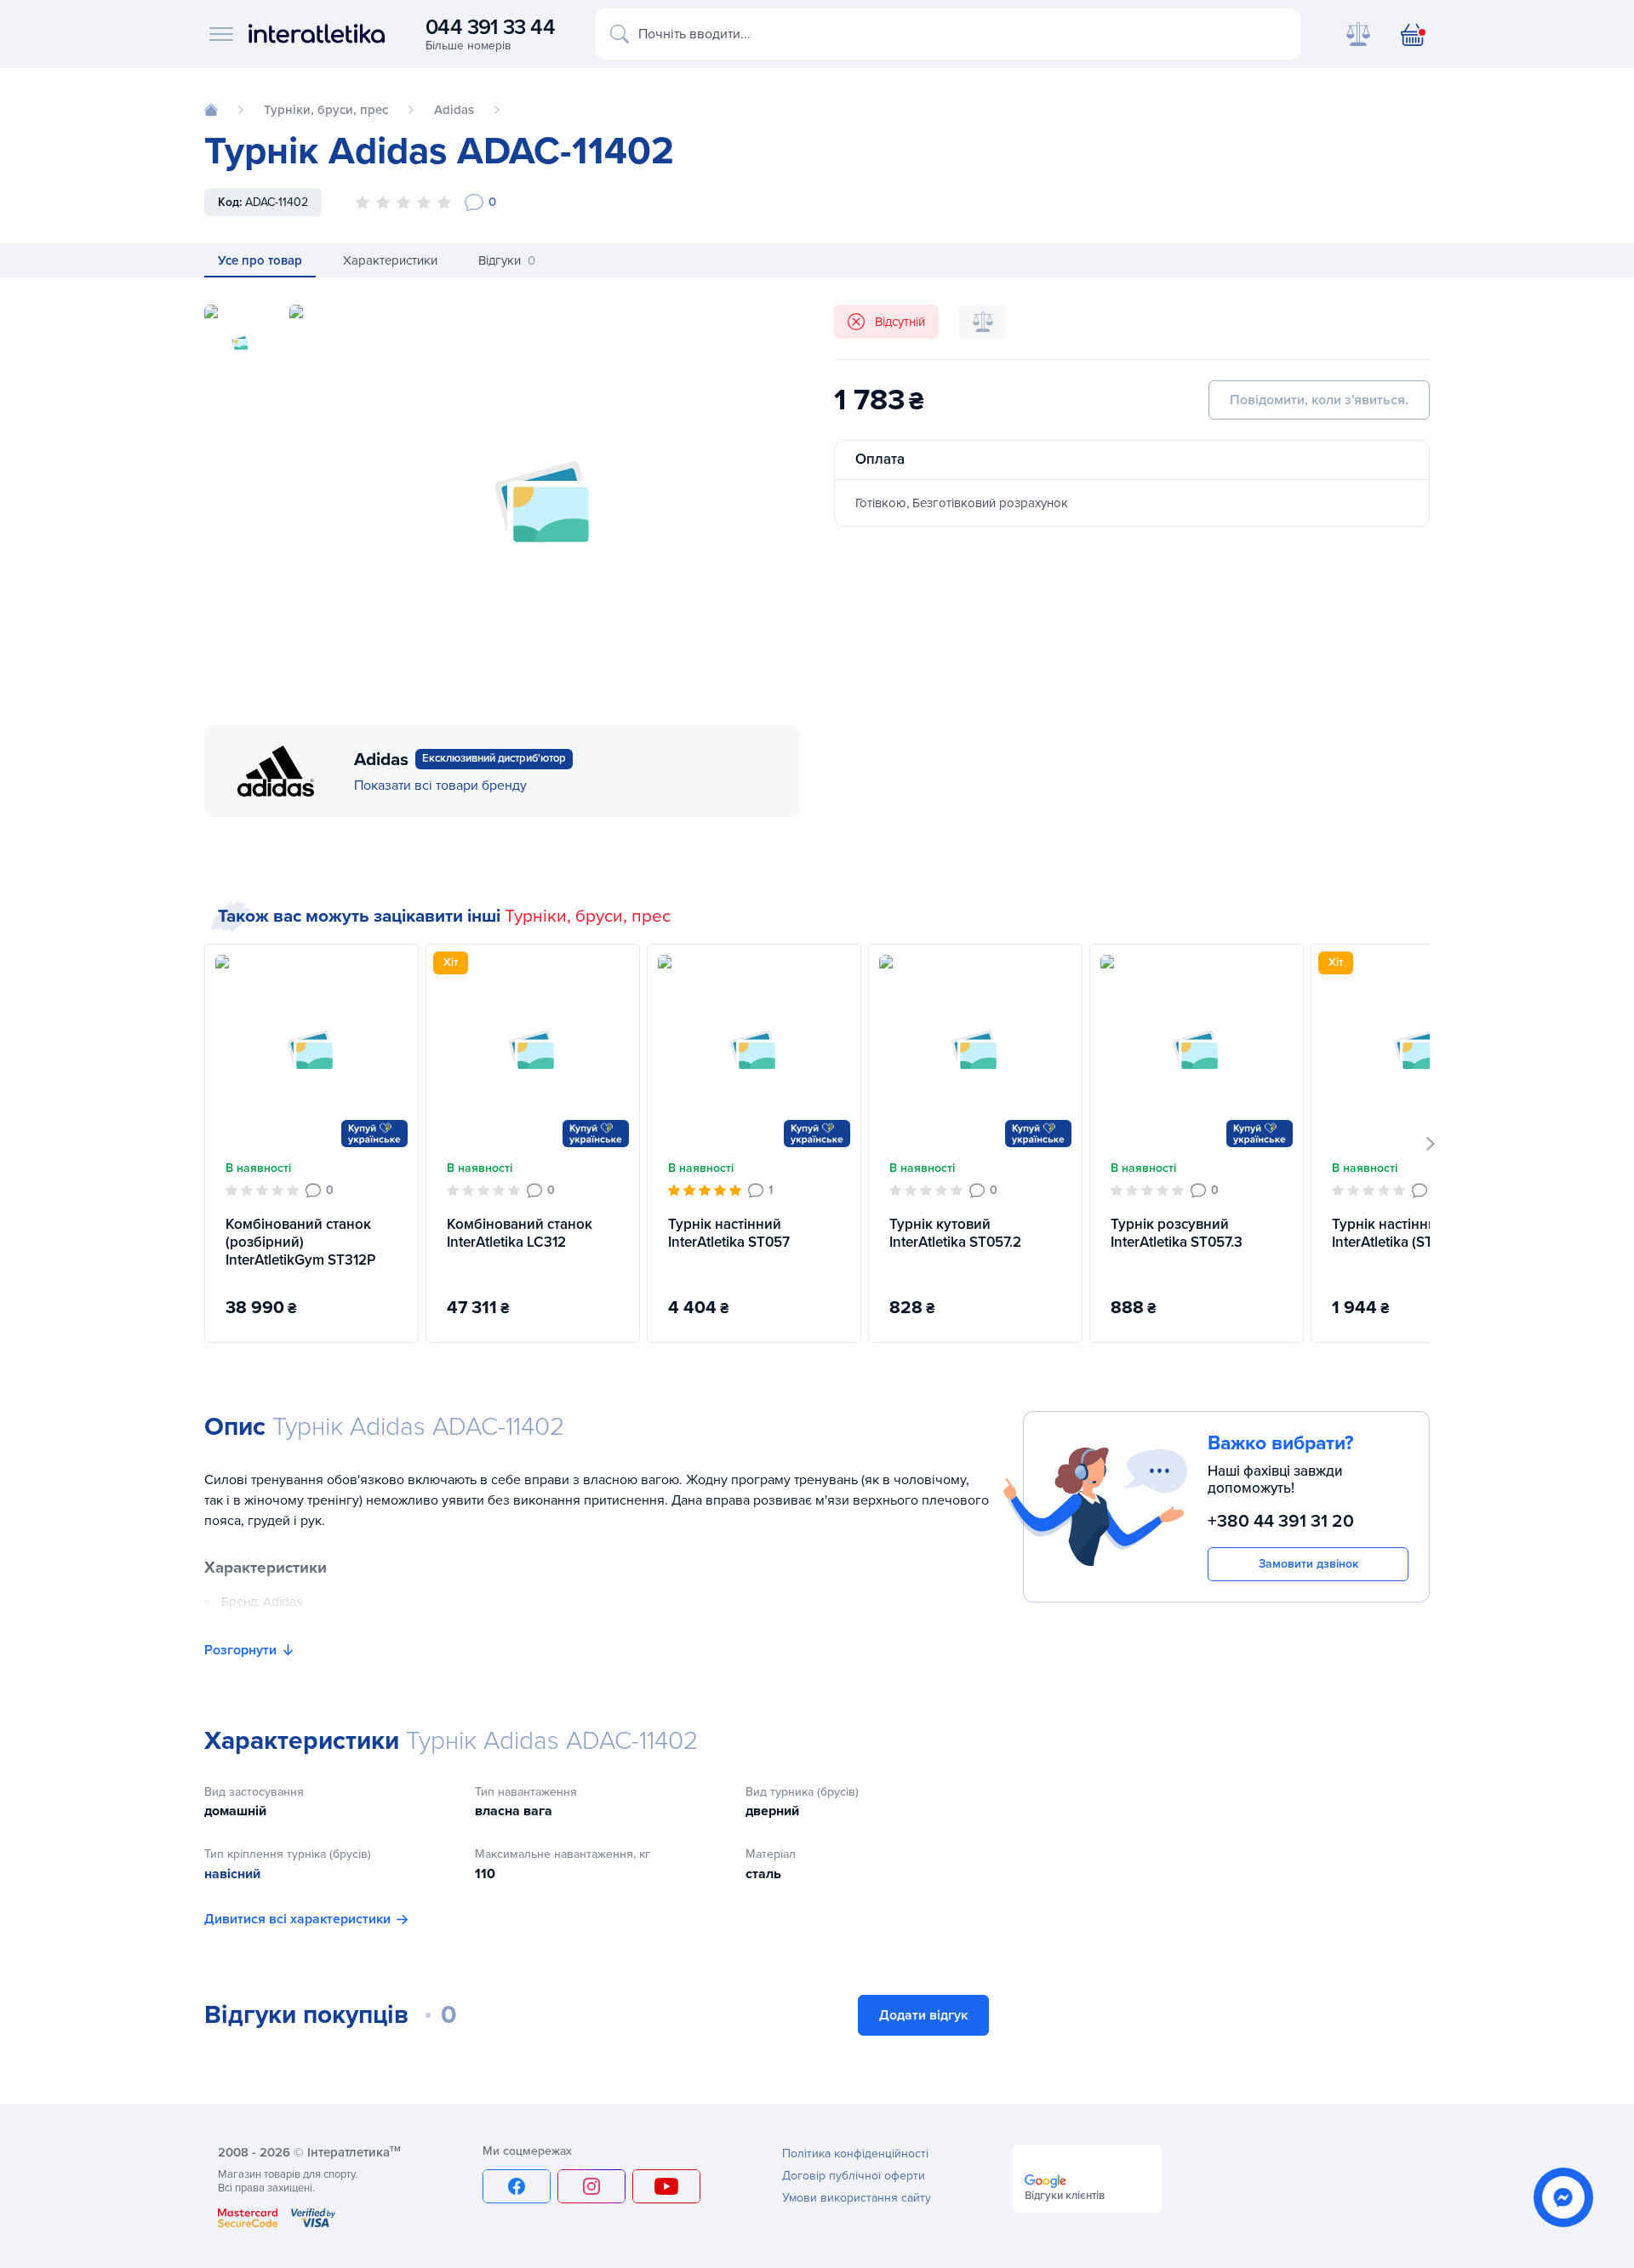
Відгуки (507, 260)
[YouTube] (666, 2186)
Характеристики (390, 260)
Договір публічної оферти (854, 2176)
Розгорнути (240, 1650)
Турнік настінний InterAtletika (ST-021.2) (1403, 1233)
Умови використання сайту (857, 2198)
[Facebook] (517, 2186)
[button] (1431, 1144)
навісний (232, 1874)
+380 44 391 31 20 (1281, 1521)
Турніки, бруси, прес (588, 916)
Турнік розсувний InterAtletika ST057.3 (1177, 1233)
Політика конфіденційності (855, 2154)
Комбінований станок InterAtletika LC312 (520, 1233)
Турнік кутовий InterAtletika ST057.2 (955, 1233)
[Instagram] (591, 2186)
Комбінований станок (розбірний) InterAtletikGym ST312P (300, 1243)
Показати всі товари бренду (440, 786)
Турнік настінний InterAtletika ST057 (729, 1233)
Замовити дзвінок (1308, 1564)
